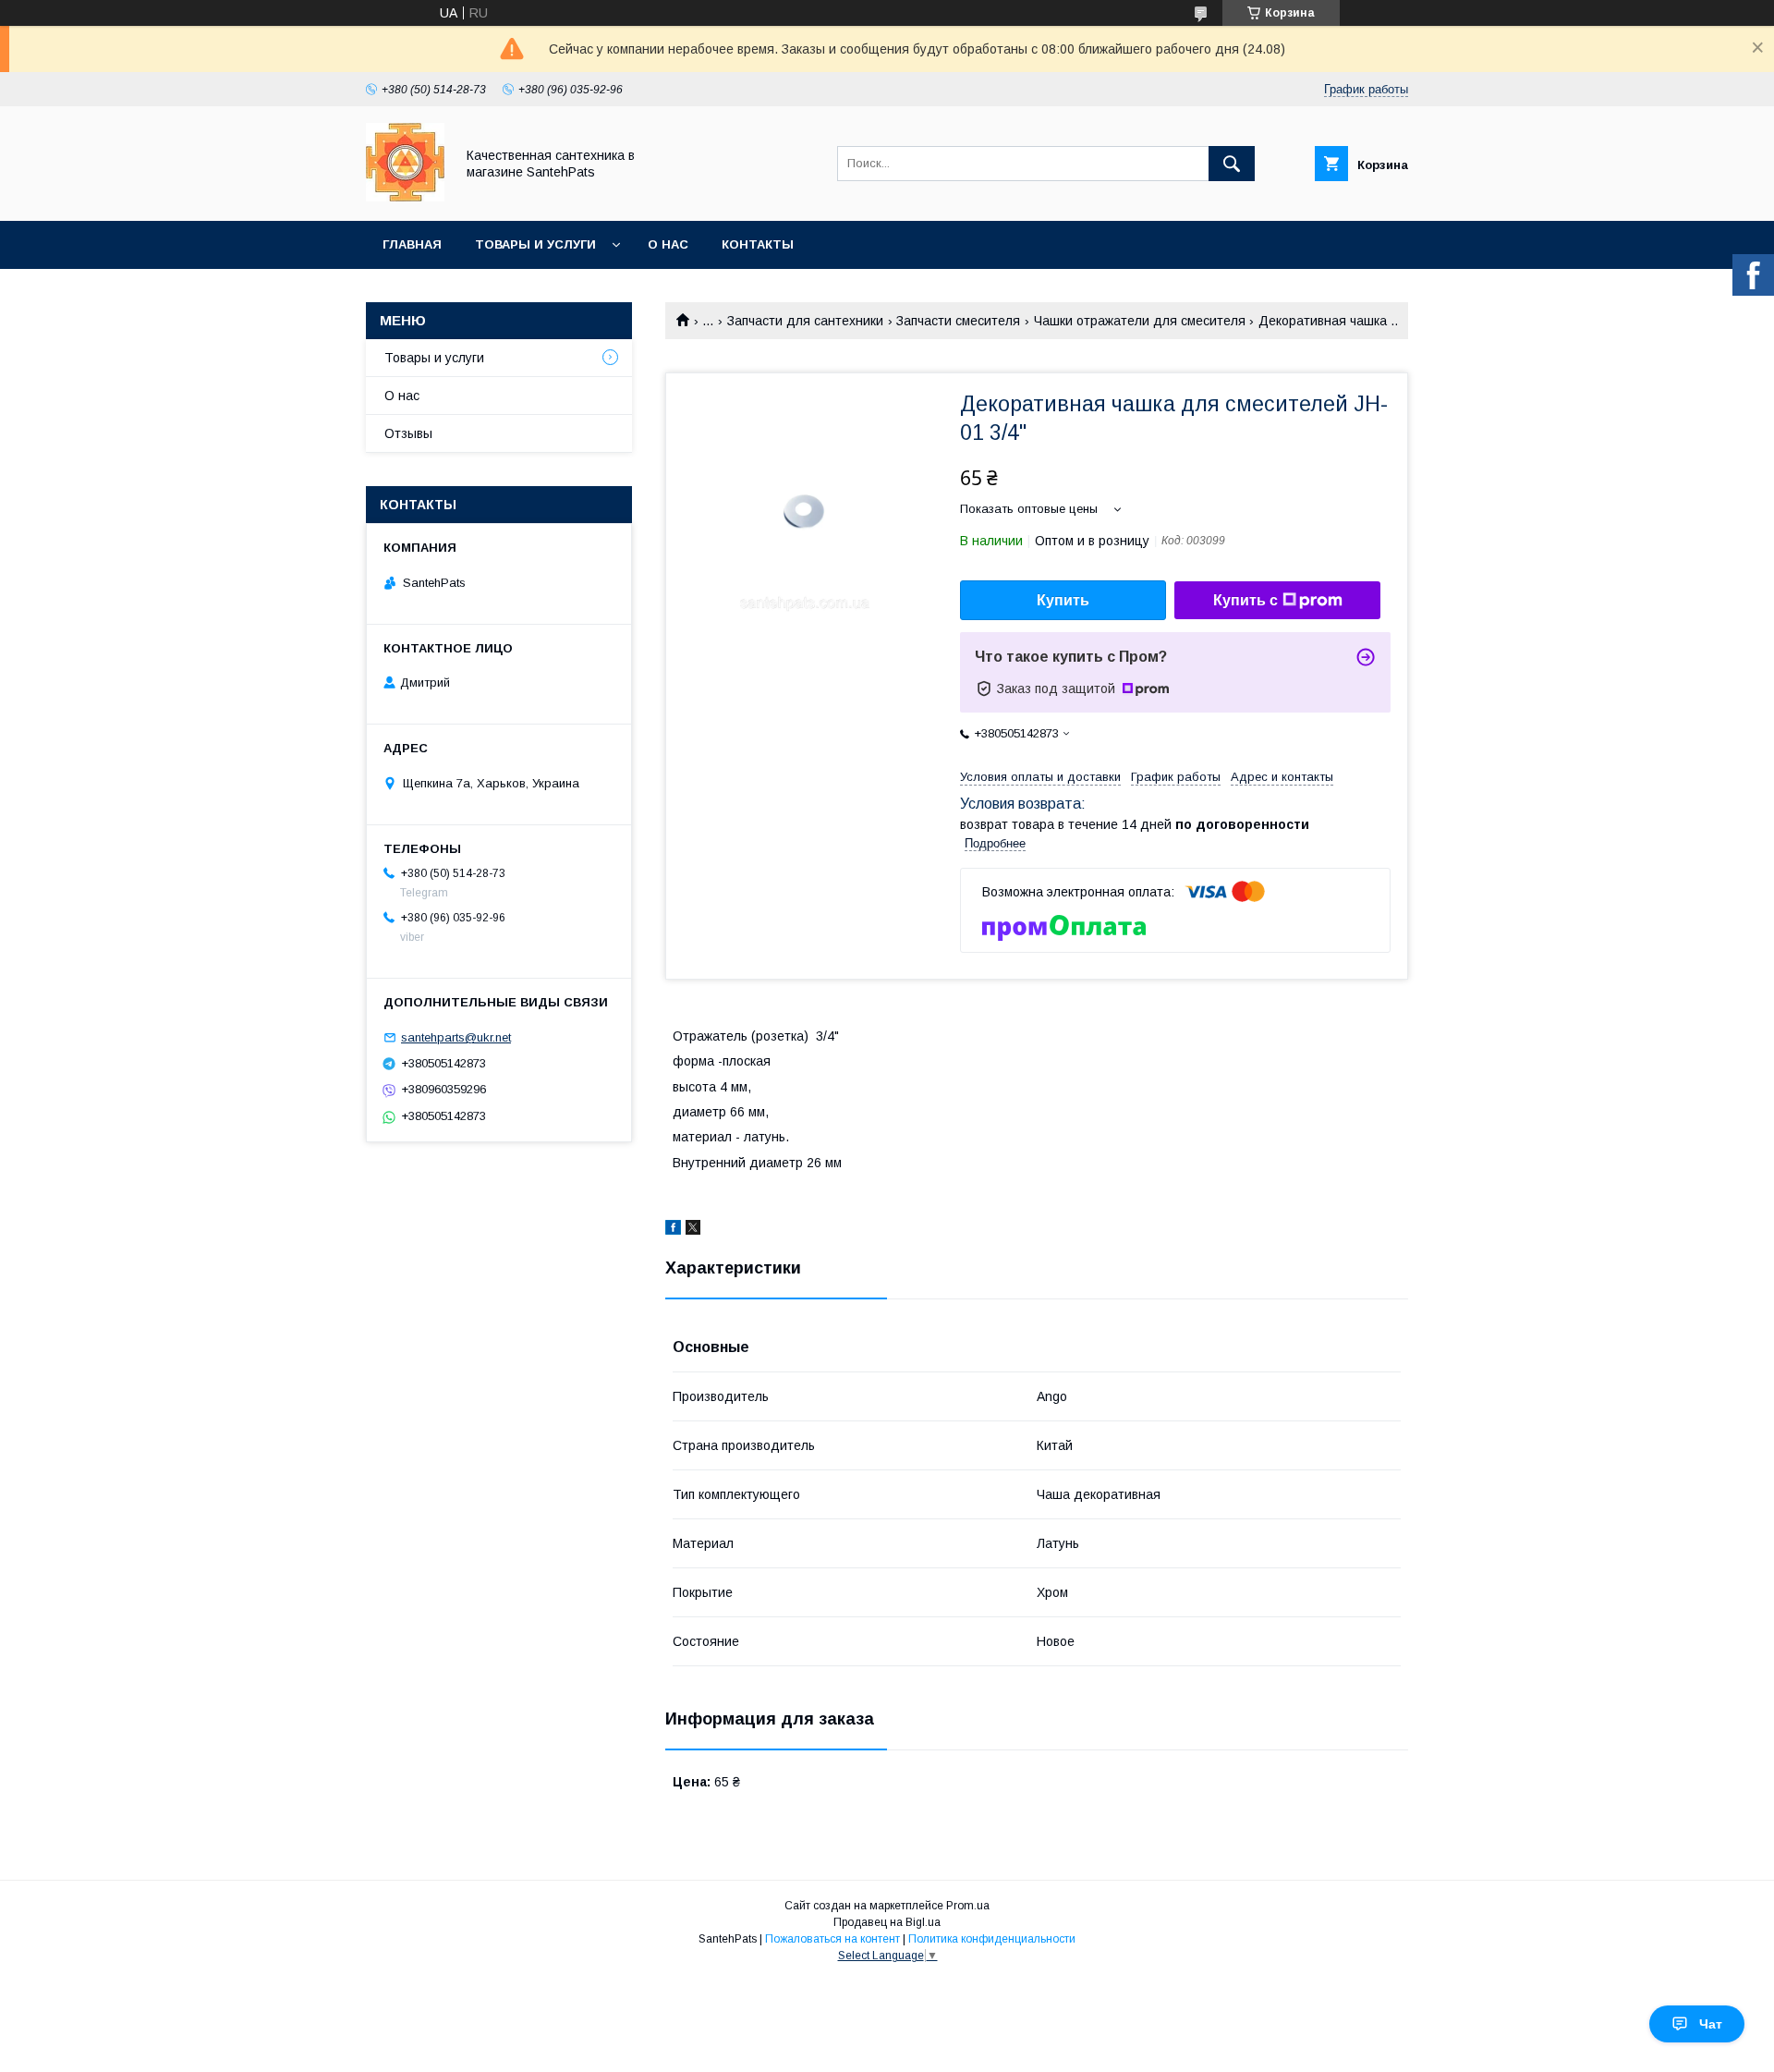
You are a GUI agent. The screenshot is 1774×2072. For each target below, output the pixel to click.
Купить (1063, 600)
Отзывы (408, 433)
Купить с (1245, 600)
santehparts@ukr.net (456, 1037)
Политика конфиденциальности (992, 1939)
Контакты (758, 244)
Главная (412, 244)
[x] (693, 1230)
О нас (668, 244)
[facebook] (673, 1230)
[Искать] (1232, 164)
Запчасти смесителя (958, 321)
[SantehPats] (405, 197)
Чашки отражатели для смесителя (1140, 321)
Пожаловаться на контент (832, 1939)
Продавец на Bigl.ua (887, 1922)
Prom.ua (968, 1906)
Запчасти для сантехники (805, 321)
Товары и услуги (535, 244)
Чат (1711, 2024)
